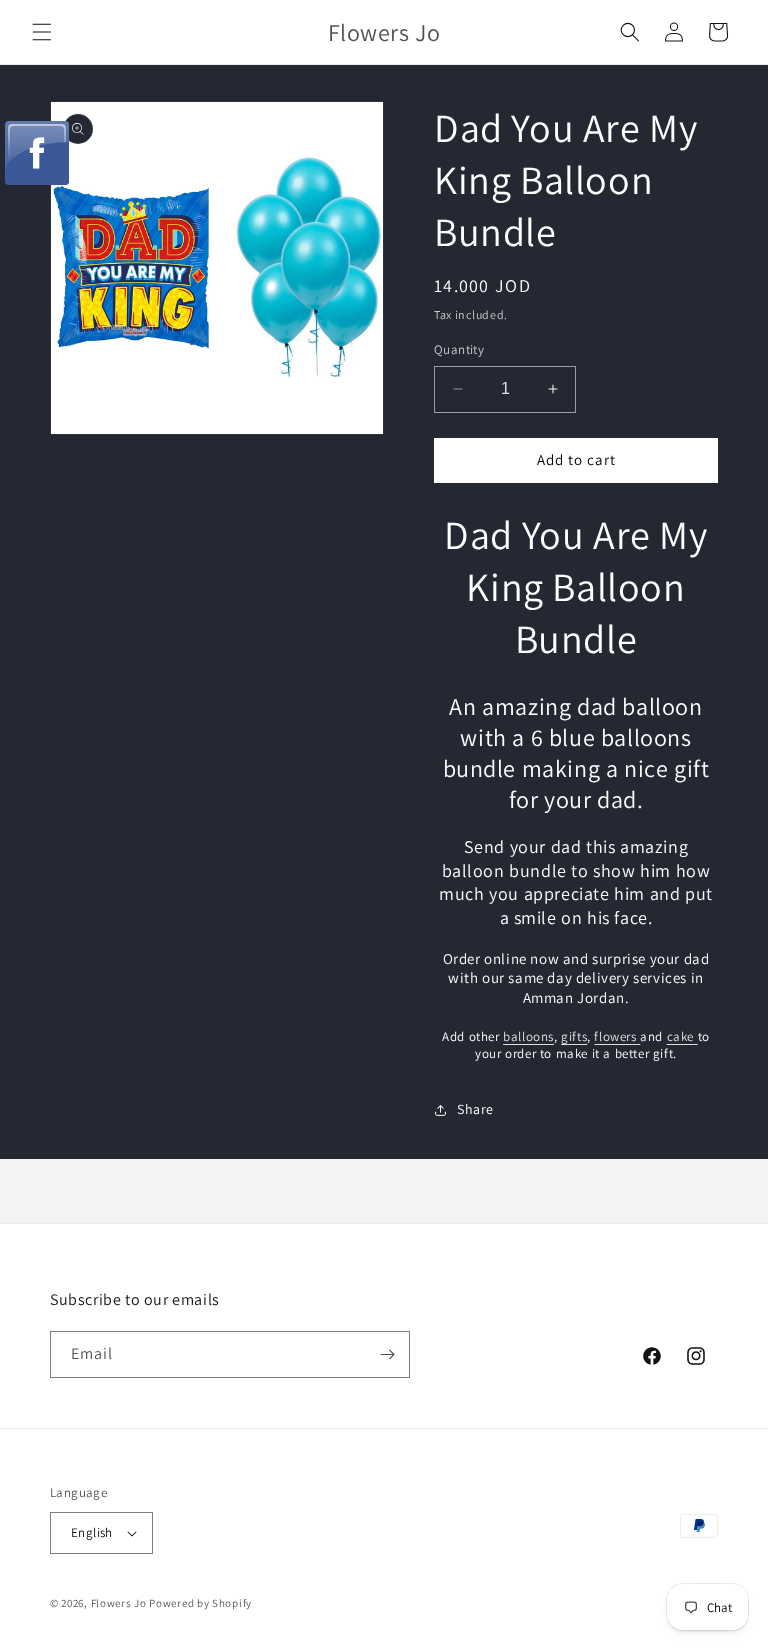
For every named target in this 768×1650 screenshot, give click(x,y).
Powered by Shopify (200, 1603)
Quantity (459, 349)
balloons (528, 1036)
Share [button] (475, 1109)
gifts (574, 1036)
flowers (615, 1036)
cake (680, 1036)
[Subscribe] (387, 1354)
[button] (42, 32)
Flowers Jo (119, 1603)
